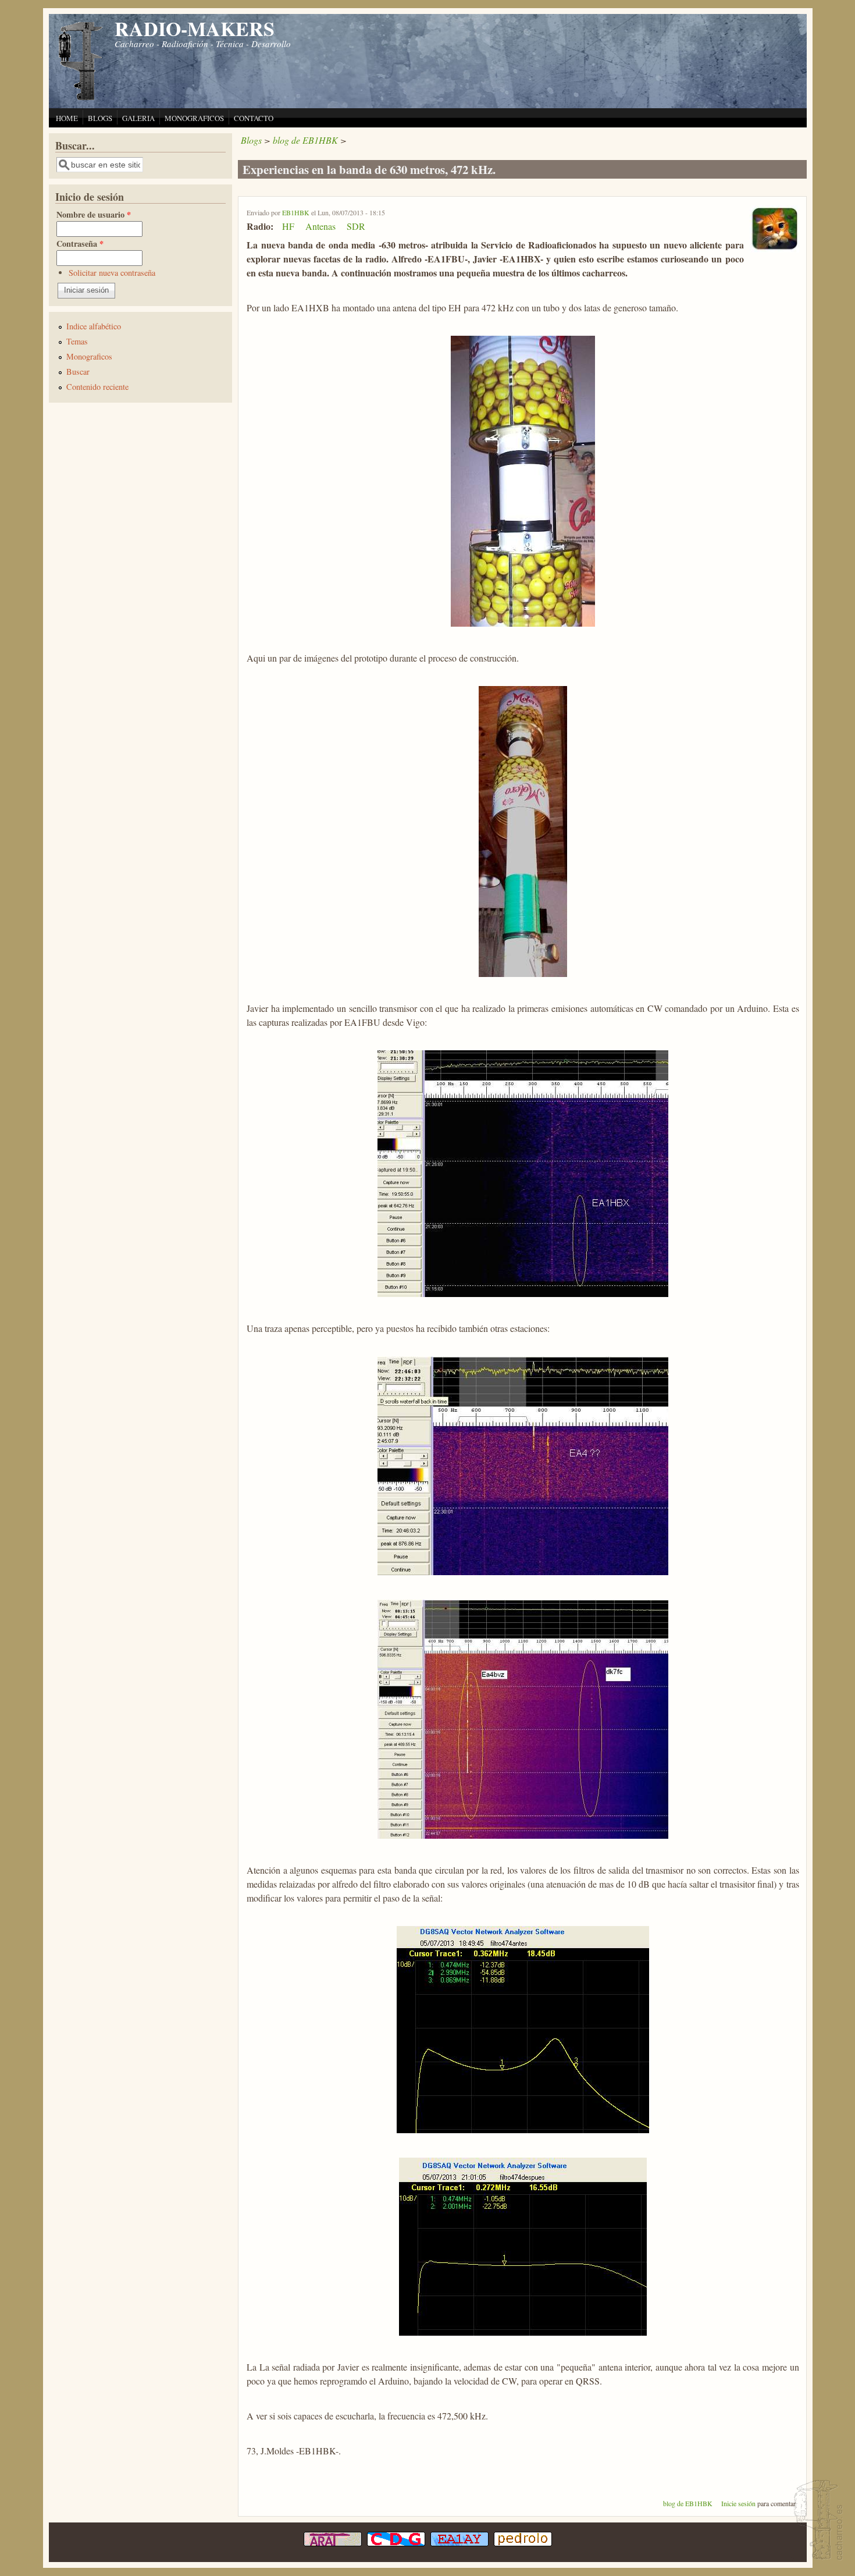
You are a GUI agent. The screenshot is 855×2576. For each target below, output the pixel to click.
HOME (67, 118)
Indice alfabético (94, 326)
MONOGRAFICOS (194, 118)
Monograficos (89, 356)
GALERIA (138, 118)
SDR (356, 226)
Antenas (320, 226)
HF (288, 226)
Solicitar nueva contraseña (112, 273)
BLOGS (100, 118)
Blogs (251, 140)
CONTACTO (254, 118)
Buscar (78, 372)
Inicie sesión (738, 2503)
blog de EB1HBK (305, 140)
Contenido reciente (97, 387)
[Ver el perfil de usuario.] (774, 249)
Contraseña (80, 244)
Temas (77, 341)
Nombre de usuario (94, 214)
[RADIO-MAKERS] (817, 2521)
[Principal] (81, 99)
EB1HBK (296, 212)
